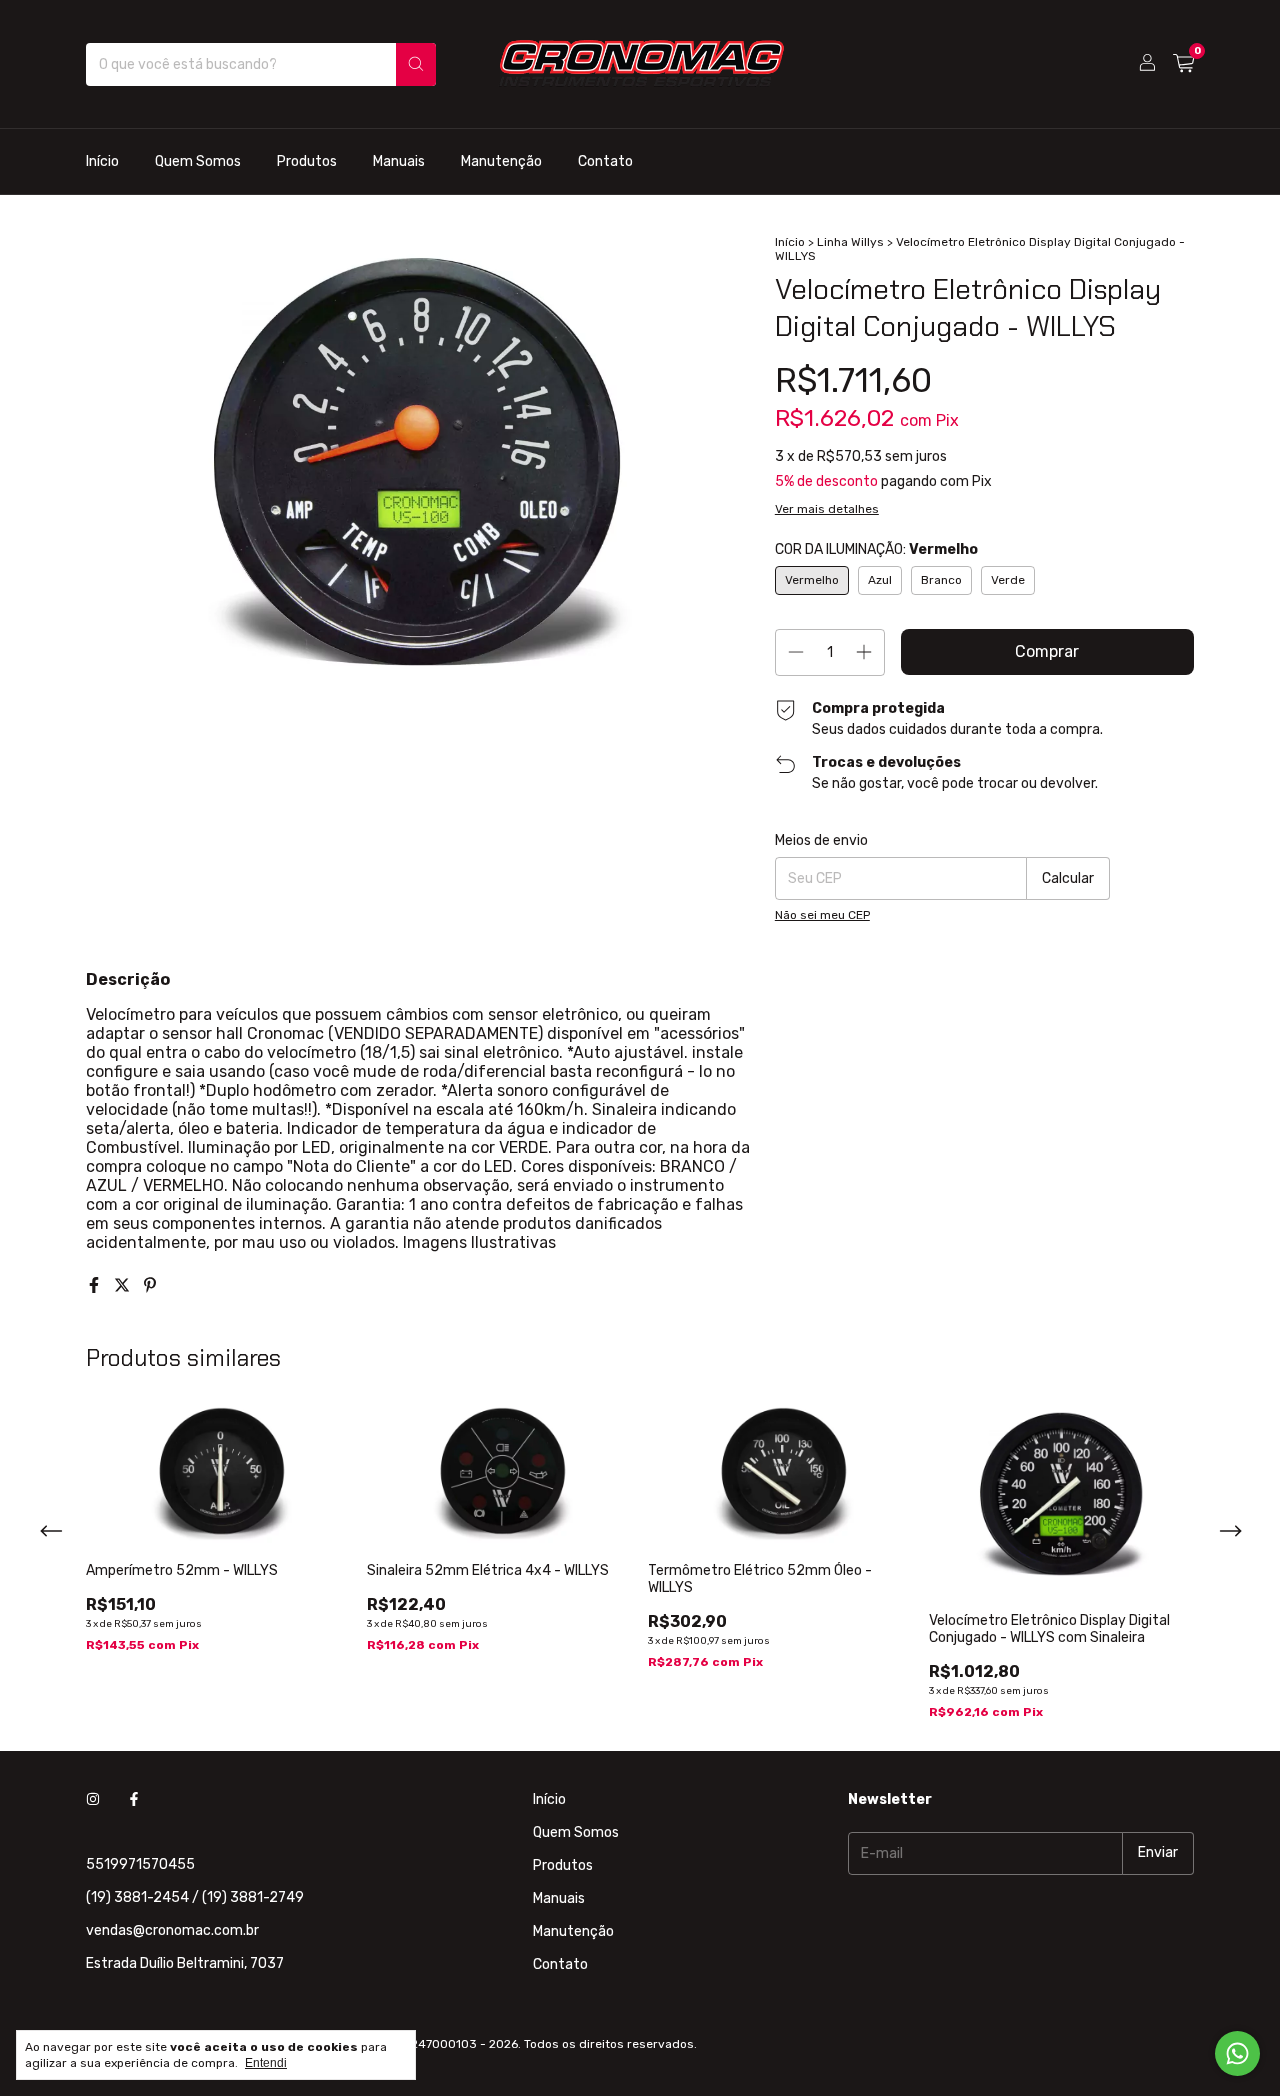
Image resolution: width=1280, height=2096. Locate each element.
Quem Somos (198, 161)
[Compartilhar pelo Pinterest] (150, 1285)
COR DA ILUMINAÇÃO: (876, 549)
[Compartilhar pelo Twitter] (124, 1285)
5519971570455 (140, 1864)
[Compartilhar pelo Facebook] (96, 1285)
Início (102, 161)
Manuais (399, 161)
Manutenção (501, 161)
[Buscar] (416, 64)
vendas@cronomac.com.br (172, 1930)
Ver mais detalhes (827, 509)
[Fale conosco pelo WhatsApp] (1237, 2053)
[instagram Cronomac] (93, 1799)
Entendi (266, 2063)
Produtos (307, 161)
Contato (605, 161)
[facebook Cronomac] (134, 1799)
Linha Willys (850, 242)
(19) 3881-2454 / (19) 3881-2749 (195, 1897)
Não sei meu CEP (822, 915)
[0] (1183, 64)
